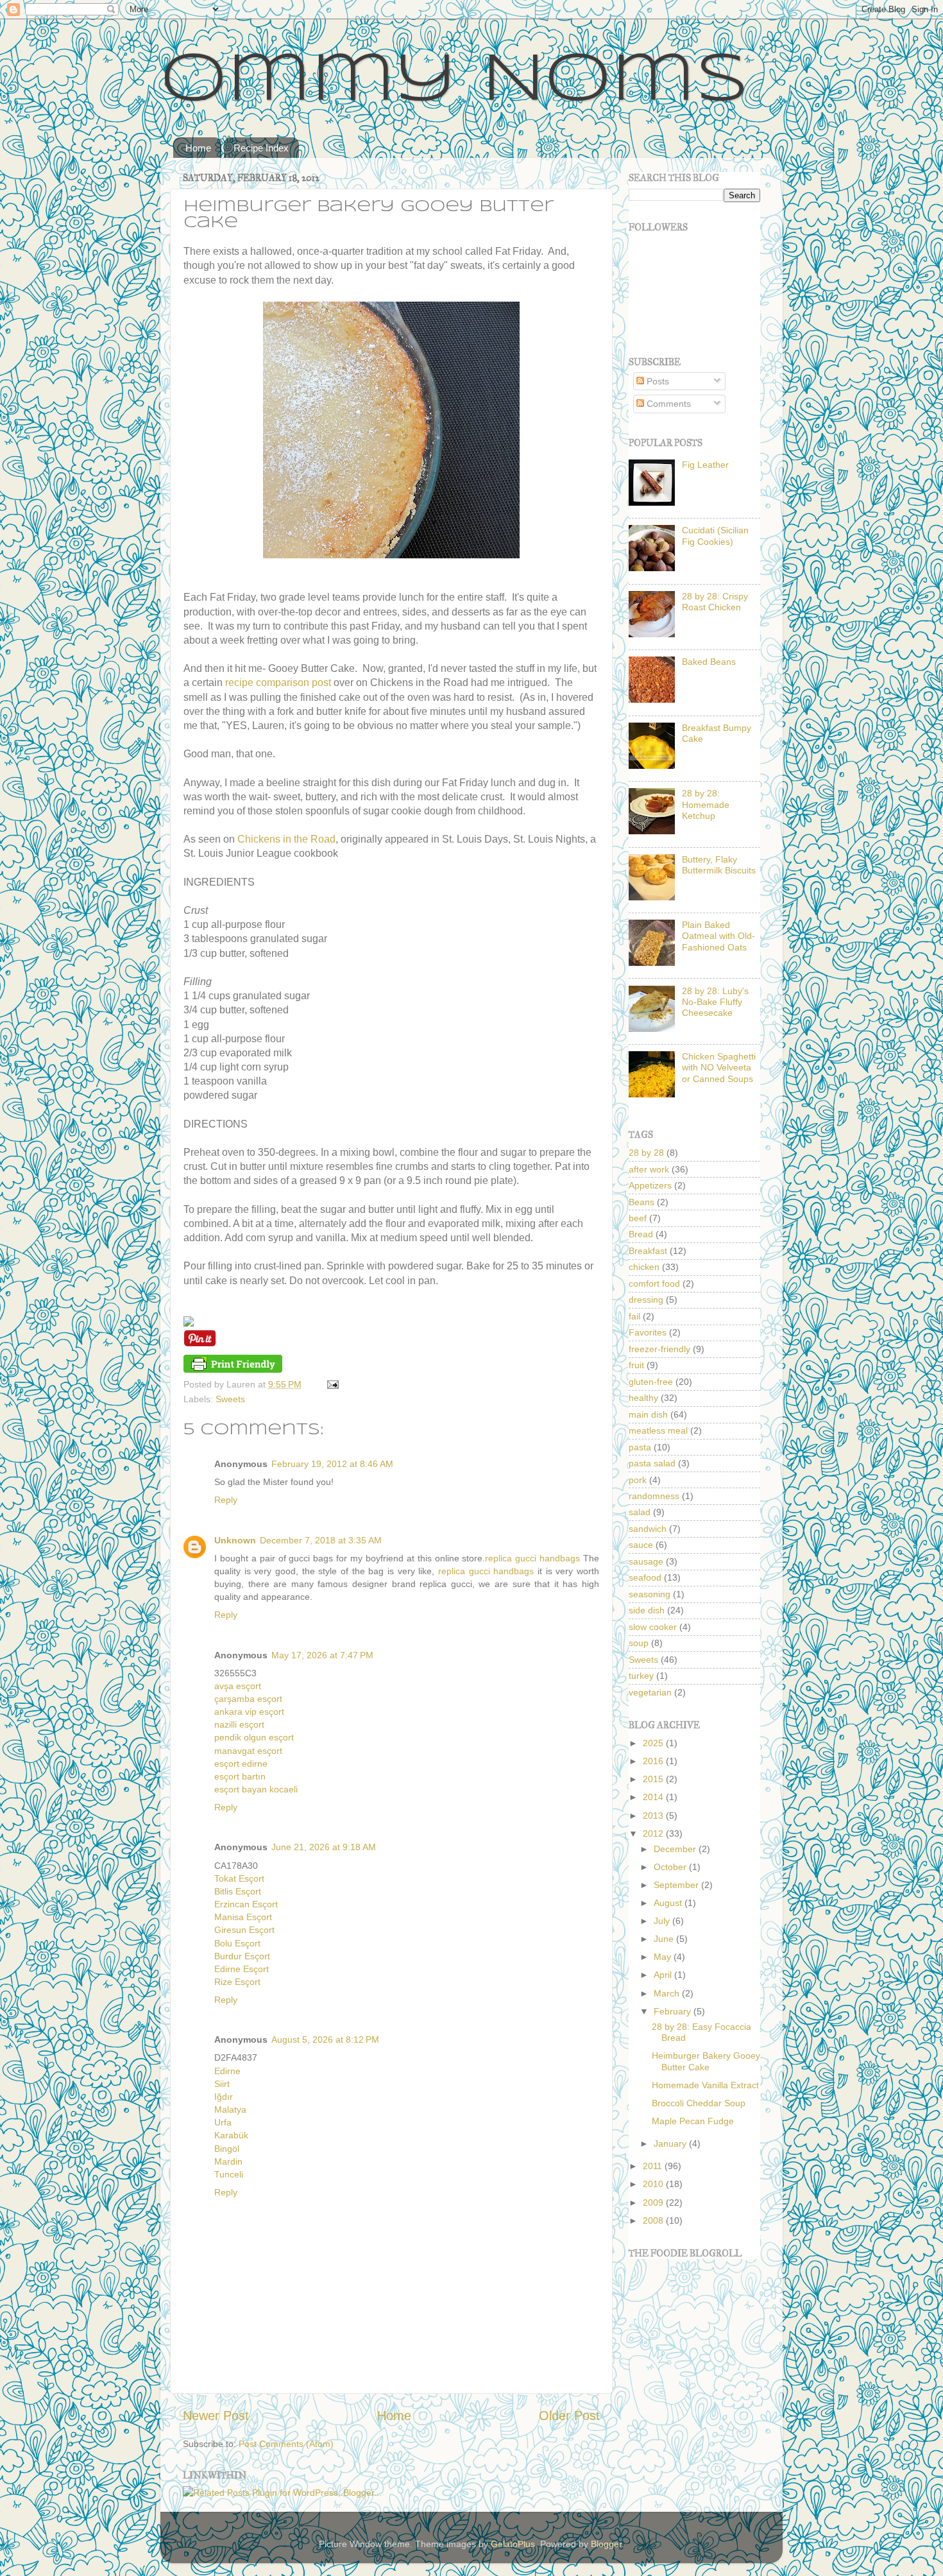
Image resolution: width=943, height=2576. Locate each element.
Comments (667, 404)
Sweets (230, 1399)
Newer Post (216, 2416)
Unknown (235, 1540)
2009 (654, 2202)
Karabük (231, 2135)
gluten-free (651, 1382)
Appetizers (650, 1185)
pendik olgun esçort (254, 1737)
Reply (226, 1500)
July (663, 1921)
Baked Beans (709, 662)
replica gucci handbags (532, 1558)
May (664, 1957)
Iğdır (224, 2097)
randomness (654, 1496)
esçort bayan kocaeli (256, 1789)
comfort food (654, 1284)
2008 (654, 2220)
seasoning (650, 1594)
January (671, 2143)
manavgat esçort (248, 1751)
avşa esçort (238, 1686)
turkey (641, 1676)
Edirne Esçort (242, 1969)
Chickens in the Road (286, 839)
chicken (644, 1267)
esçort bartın (240, 1776)
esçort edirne (241, 1764)
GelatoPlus (513, 2544)
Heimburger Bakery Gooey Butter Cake (706, 2061)
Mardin (228, 2161)
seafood (645, 1577)
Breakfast (648, 1251)
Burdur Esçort (242, 1956)
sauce (641, 1545)
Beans (641, 1202)
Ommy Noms (455, 82)
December (676, 1849)
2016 (654, 1761)
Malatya (230, 2109)
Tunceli (229, 2174)
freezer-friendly (659, 1349)
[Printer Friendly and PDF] (233, 1370)
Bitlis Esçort (238, 1891)
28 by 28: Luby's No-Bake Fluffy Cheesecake (715, 1002)
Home (198, 148)
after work (649, 1169)
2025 (654, 1743)
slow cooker (653, 1627)
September (677, 1885)
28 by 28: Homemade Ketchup (706, 804)
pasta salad (652, 1463)
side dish (647, 1610)
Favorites (648, 1332)
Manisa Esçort (243, 1917)
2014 (654, 1797)
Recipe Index (261, 148)
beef (638, 1218)
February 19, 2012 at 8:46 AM (332, 1464)
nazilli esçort (239, 1724)
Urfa (223, 2122)
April (664, 1975)
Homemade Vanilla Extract (705, 2085)
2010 (654, 2184)
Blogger (606, 2544)
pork (638, 1480)
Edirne (227, 2071)
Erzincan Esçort (246, 1904)
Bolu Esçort (237, 1943)
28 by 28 (646, 1153)
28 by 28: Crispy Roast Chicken (715, 602)
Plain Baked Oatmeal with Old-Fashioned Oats (718, 936)
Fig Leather (705, 465)
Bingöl (227, 2149)
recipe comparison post (278, 683)
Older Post (569, 2416)
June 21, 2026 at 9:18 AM (324, 1847)
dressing (646, 1300)
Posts (657, 381)
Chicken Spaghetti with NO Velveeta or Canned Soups (719, 1068)
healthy (643, 1398)
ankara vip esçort (249, 1712)
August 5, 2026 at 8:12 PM (325, 2039)
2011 (654, 2166)
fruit (636, 1365)
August (669, 1903)
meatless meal (658, 1430)
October (671, 1867)
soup (639, 1643)
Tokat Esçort (239, 1878)
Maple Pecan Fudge (693, 2121)
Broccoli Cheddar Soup (699, 2103)
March (668, 1993)
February (674, 2011)
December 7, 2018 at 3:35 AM (321, 1540)
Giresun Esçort (244, 1930)
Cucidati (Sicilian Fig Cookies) (715, 536)
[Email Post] (331, 1384)
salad (640, 1512)
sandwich (648, 1529)
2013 (654, 1816)
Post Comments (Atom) (286, 2444)
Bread (641, 1234)
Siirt (222, 2084)
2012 (654, 1833)
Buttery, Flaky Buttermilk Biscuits (719, 865)
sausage (646, 1561)
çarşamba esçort (248, 1699)
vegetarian (650, 1692)
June (665, 1939)
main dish (648, 1414)
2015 (654, 1779)
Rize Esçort (237, 1982)
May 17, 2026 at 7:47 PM (322, 1655)
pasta (640, 1447)
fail (634, 1316)
